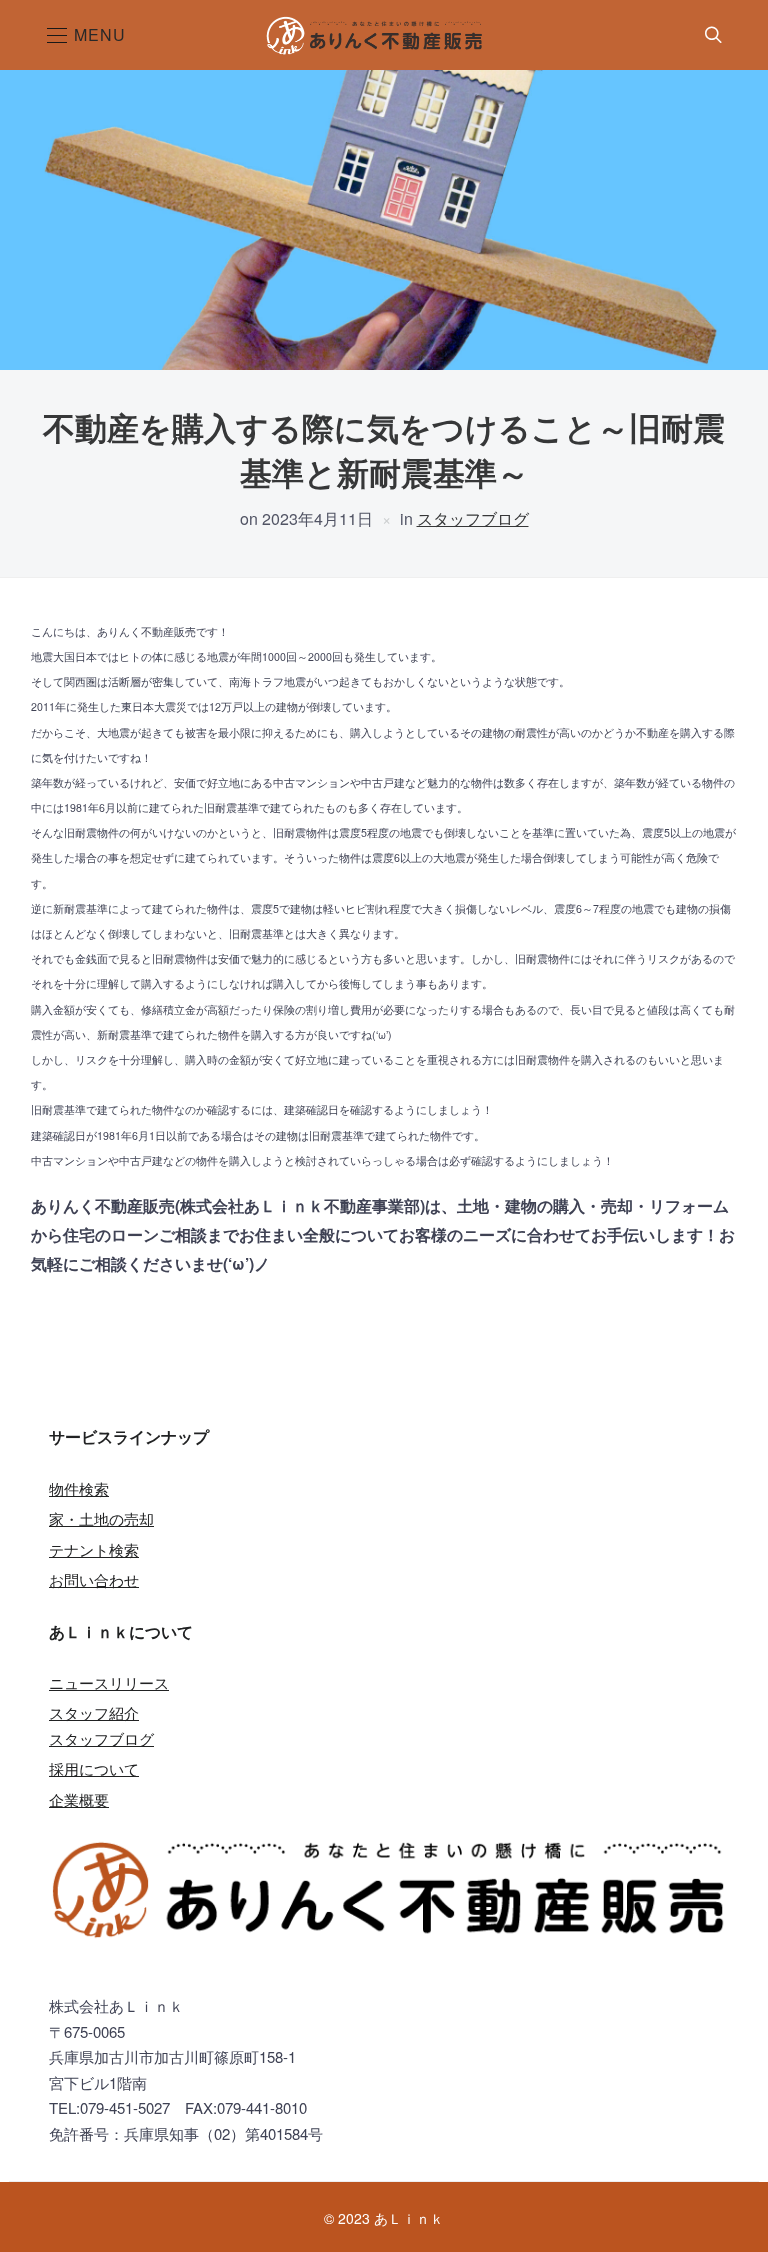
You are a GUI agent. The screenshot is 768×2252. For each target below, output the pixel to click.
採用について (94, 1768)
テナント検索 (94, 1549)
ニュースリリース (109, 1682)
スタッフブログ (473, 518)
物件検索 (79, 1488)
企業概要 (79, 1799)
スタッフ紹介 (94, 1712)
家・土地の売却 (101, 1518)
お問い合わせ (94, 1579)
